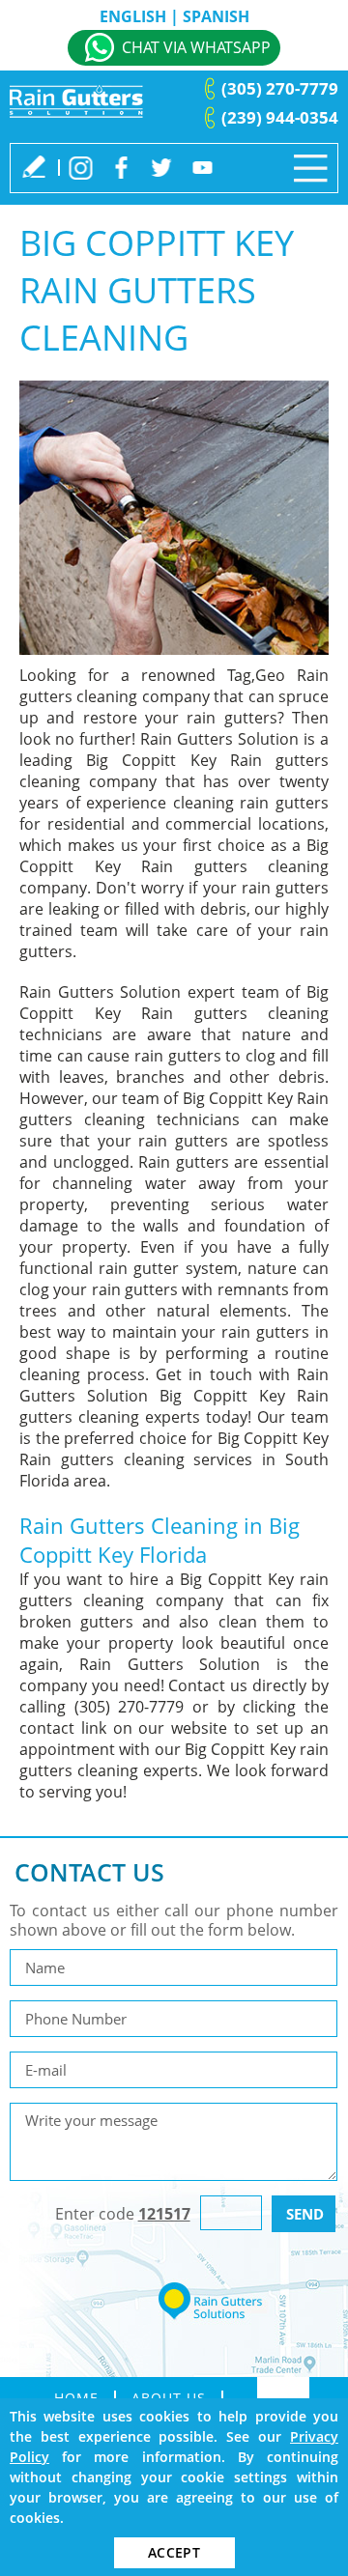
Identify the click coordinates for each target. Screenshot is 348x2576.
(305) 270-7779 (280, 88)
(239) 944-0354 (280, 117)
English (133, 16)
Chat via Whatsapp (196, 47)
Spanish (216, 16)
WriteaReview (34, 166)
